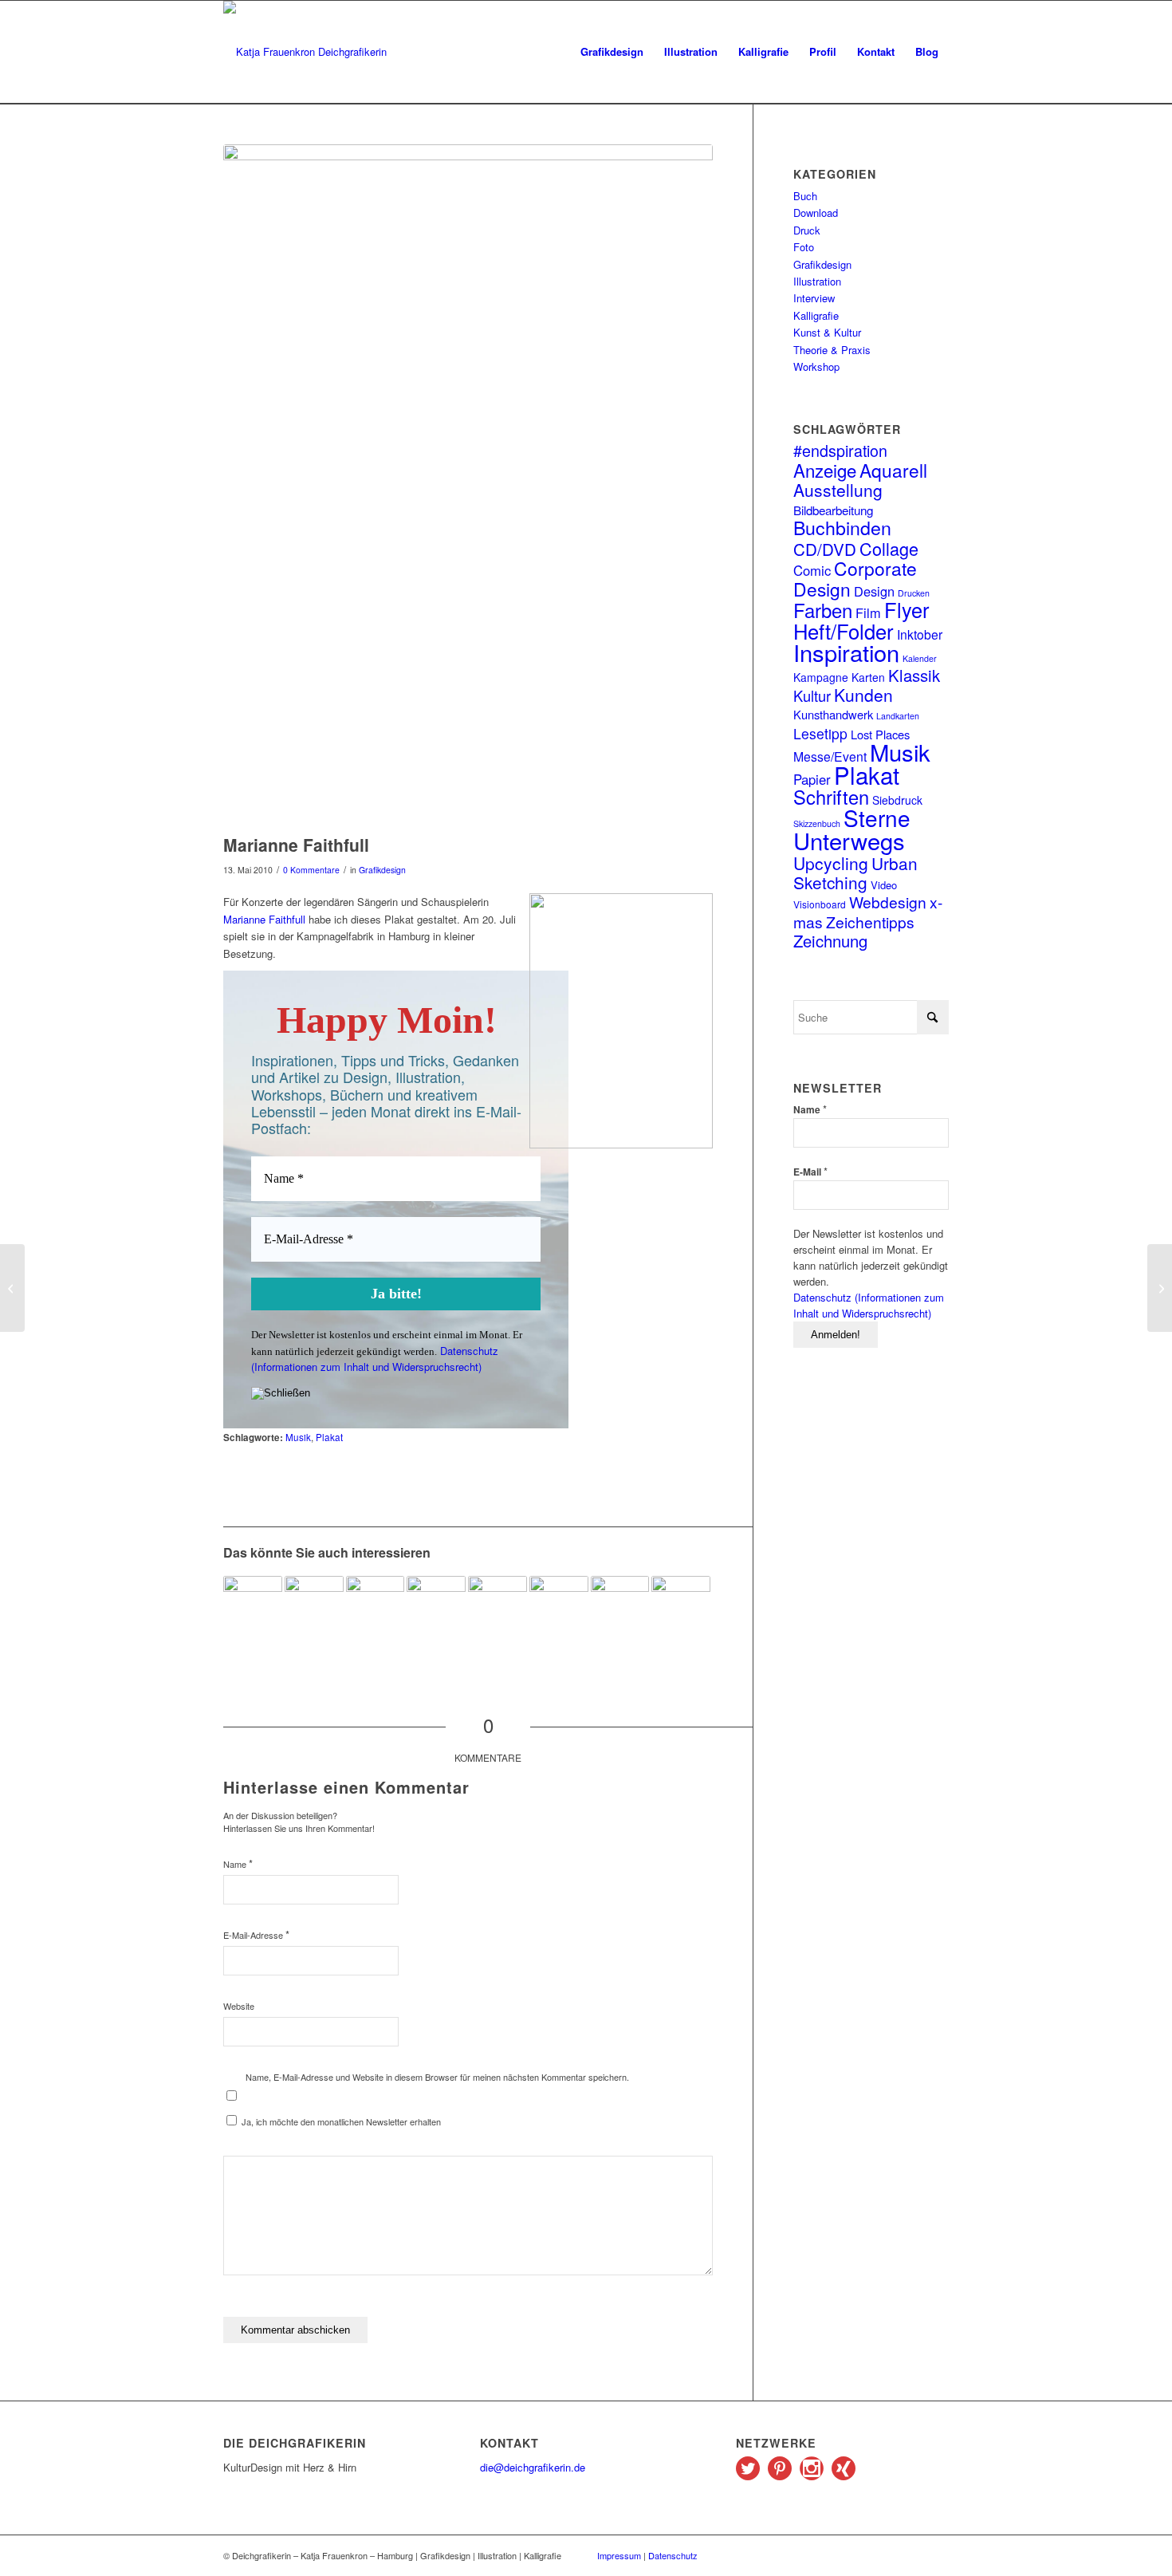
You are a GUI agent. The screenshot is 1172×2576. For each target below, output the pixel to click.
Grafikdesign (382, 870)
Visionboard (820, 904)
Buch (805, 196)
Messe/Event (830, 756)
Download (816, 213)
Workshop (816, 366)
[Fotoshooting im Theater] (1160, 1288)
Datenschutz (673, 2555)
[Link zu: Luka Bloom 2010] (436, 1605)
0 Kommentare (311, 870)
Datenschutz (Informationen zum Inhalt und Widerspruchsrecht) (375, 1359)
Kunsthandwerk (833, 714)
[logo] (305, 52)
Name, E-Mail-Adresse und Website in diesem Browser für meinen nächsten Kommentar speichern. (437, 2077)
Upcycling (831, 863)
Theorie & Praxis (832, 350)
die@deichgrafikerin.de (533, 2467)
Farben (823, 610)
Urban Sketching (855, 872)
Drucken (914, 593)
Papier (812, 779)
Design (874, 591)
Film (868, 612)
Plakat (329, 1437)
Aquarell (893, 470)
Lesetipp (820, 733)
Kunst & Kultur (827, 332)
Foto (804, 247)
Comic (812, 570)
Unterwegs (849, 840)
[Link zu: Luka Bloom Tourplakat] (559, 1605)
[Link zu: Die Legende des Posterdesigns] (620, 1614)
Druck (807, 230)
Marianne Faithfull (264, 919)
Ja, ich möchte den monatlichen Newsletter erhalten (340, 2121)
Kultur (812, 695)
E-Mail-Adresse (256, 1934)
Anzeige (825, 470)
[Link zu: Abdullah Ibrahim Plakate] (681, 1613)
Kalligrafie (816, 315)
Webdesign (888, 902)
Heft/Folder (844, 631)
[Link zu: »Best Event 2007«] (253, 1605)
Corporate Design (855, 578)
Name (238, 1863)
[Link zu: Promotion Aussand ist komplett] (376, 1598)
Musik (298, 1437)
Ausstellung (838, 490)
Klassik (914, 675)
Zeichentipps (870, 922)
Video (884, 885)
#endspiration (840, 450)
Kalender (920, 658)
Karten (868, 677)
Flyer (907, 609)
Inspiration (846, 652)
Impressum (619, 2555)
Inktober (920, 634)
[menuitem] (612, 52)
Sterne (877, 817)
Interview (814, 298)
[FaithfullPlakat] (468, 485)
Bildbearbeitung (833, 510)
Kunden (863, 695)
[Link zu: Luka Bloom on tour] (498, 1605)
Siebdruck (897, 800)
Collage (889, 548)
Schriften (831, 797)
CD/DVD (825, 549)
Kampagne (821, 677)
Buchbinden (842, 527)
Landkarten (898, 716)
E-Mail (810, 1171)
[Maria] (12, 1288)
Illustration (817, 281)
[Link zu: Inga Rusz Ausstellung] (314, 1613)
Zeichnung (830, 941)
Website (239, 2006)
